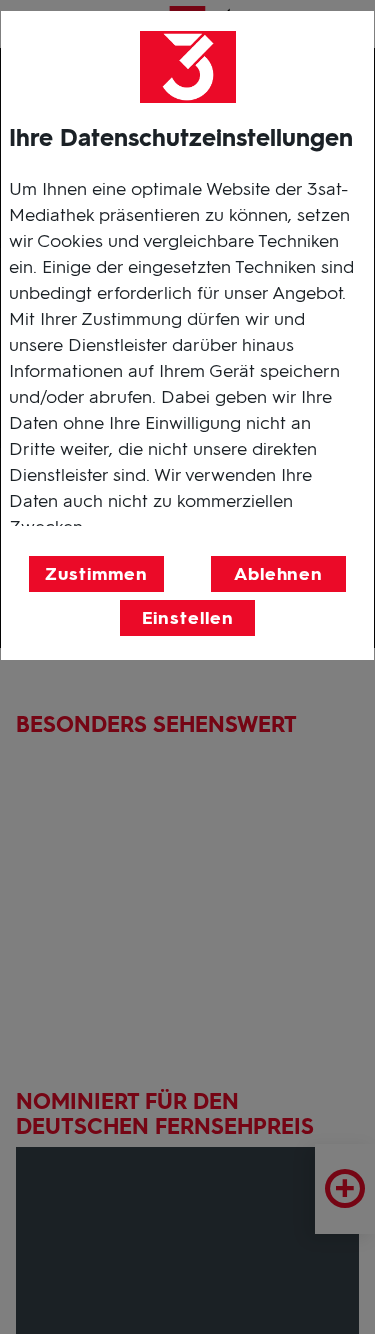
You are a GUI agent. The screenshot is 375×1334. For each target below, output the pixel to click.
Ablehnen (278, 574)
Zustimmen (96, 574)
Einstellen (188, 618)
